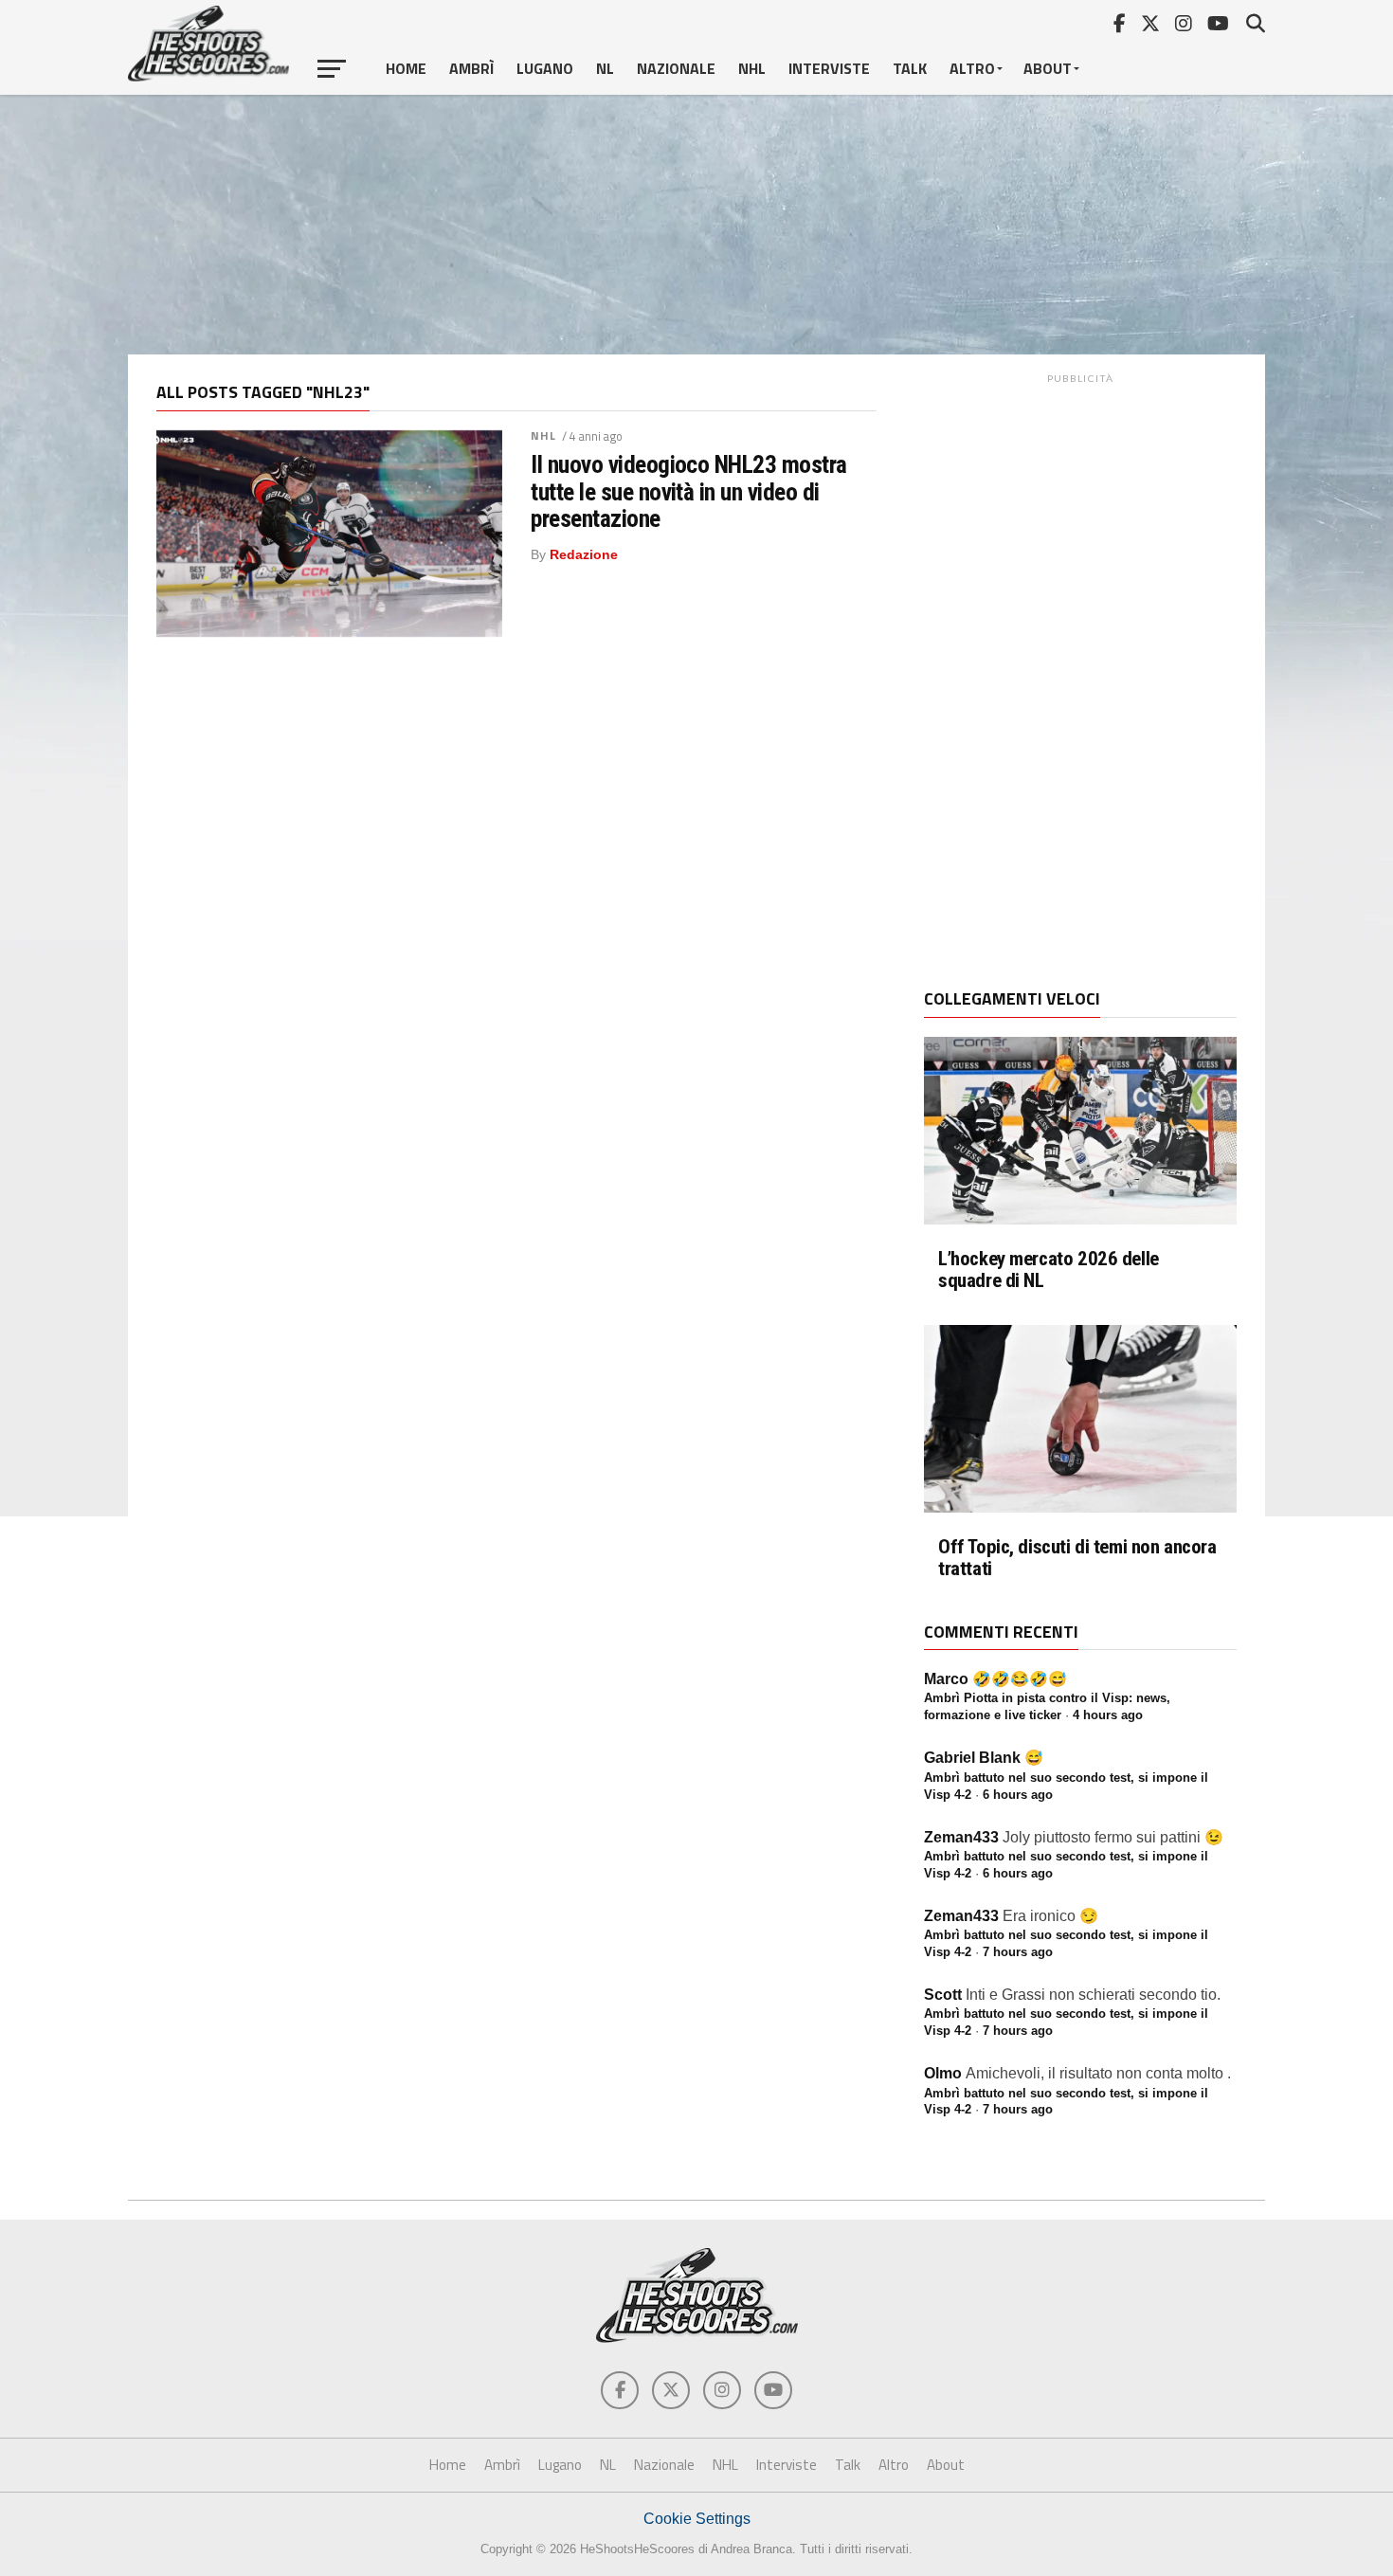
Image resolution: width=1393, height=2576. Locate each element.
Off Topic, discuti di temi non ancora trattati (1077, 1558)
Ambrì (471, 68)
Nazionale (676, 68)
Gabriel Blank (972, 1758)
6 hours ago (1018, 1795)
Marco (946, 1679)
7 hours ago (1018, 1952)
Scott (943, 1995)
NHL (752, 68)
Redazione (584, 554)
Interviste (829, 68)
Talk (910, 68)
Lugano (545, 68)
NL (605, 68)
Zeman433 (961, 1837)
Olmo (943, 2073)
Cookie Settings (697, 2519)
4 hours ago (1108, 1715)
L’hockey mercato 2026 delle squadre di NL (1049, 1270)
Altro (972, 68)
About (1048, 68)
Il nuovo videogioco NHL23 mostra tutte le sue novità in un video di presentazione (689, 491)
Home (406, 68)
